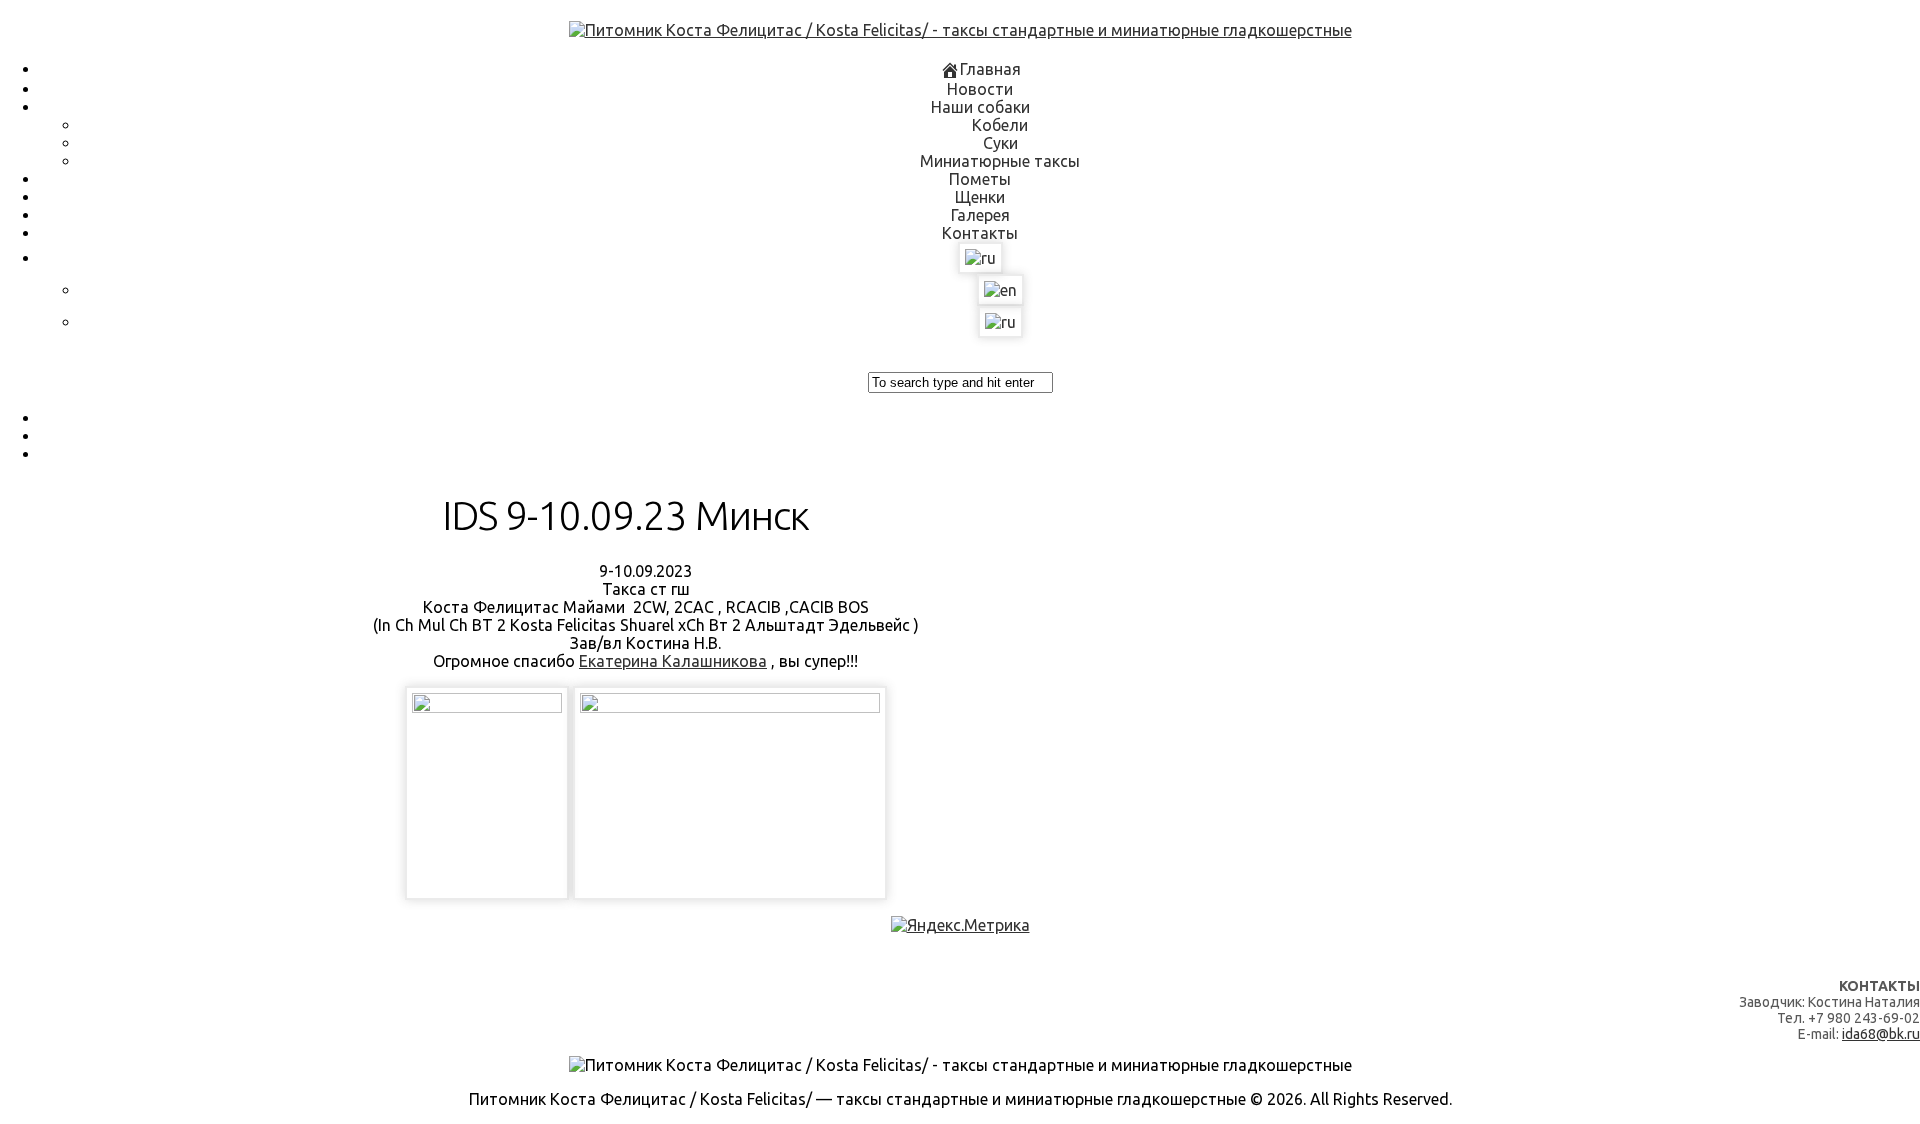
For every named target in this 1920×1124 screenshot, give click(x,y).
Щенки (980, 197)
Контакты (980, 233)
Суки (1000, 143)
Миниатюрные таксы (1000, 161)
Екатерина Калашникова (673, 661)
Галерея (980, 215)
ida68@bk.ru (1881, 1034)
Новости (980, 89)
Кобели (1000, 125)
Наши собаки (980, 107)
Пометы (980, 179)
